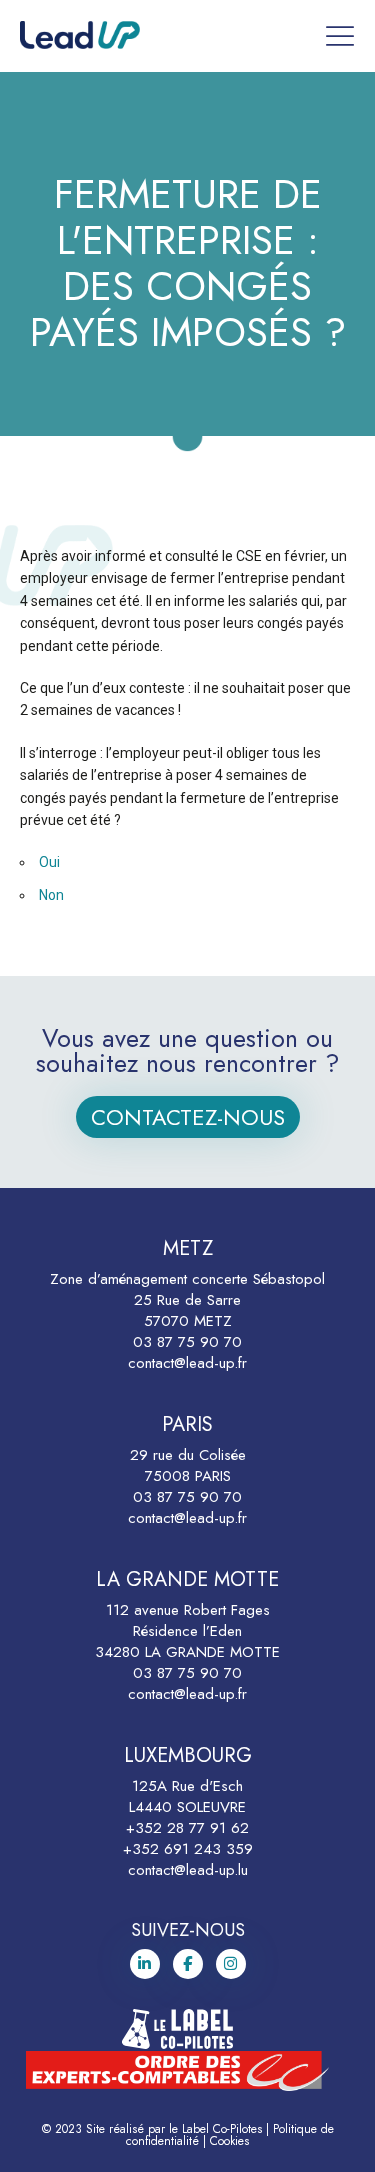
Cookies (229, 2141)
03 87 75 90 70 (187, 1342)
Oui (49, 862)
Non (51, 895)
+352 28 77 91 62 (187, 1828)
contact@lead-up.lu (188, 1870)
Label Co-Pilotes (222, 2129)
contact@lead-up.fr (187, 1363)
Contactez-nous (188, 1117)
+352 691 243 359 (188, 1849)
